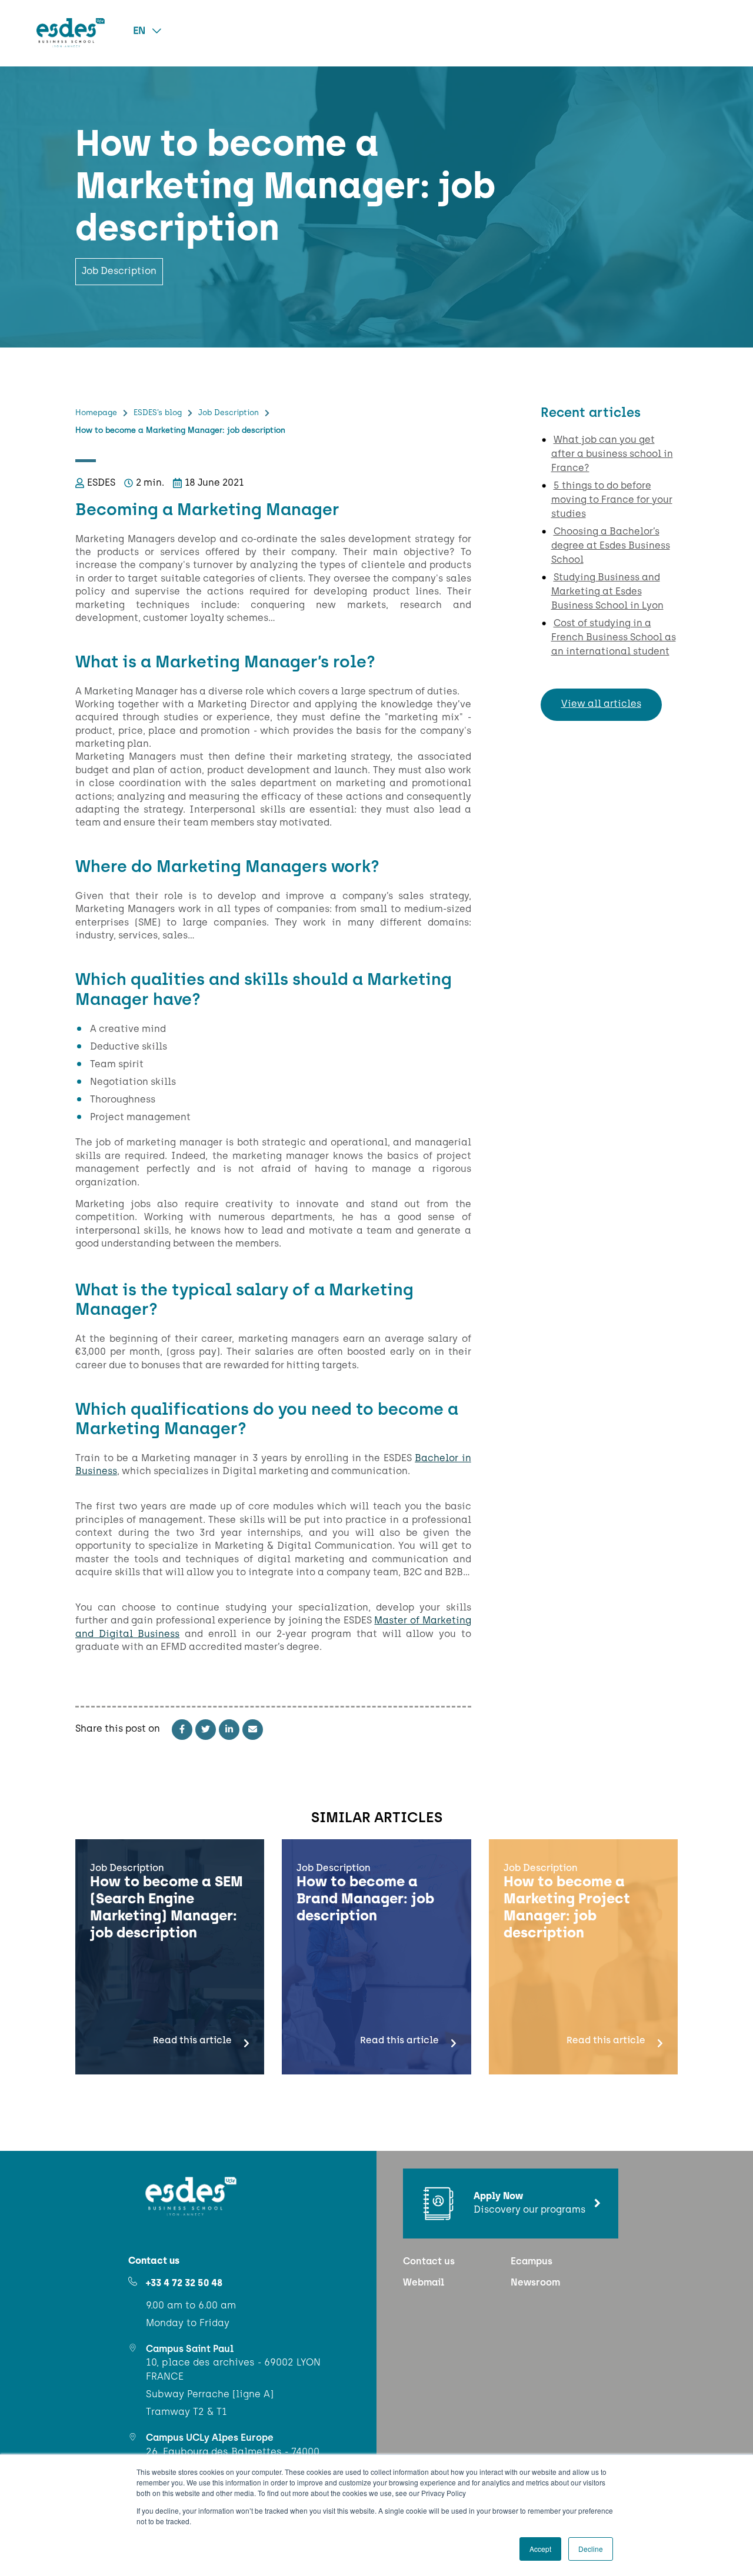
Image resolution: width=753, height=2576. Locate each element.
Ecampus (532, 2262)
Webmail (424, 2283)
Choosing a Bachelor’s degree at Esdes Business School (611, 546)
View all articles (601, 704)
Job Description (229, 413)
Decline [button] (591, 2549)
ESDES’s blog (158, 413)
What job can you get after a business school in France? (612, 455)
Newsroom (535, 2283)
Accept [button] (540, 2549)
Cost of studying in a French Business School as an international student (614, 638)
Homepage (96, 413)
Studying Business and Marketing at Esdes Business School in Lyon (607, 592)
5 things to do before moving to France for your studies (612, 500)
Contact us (429, 2262)
